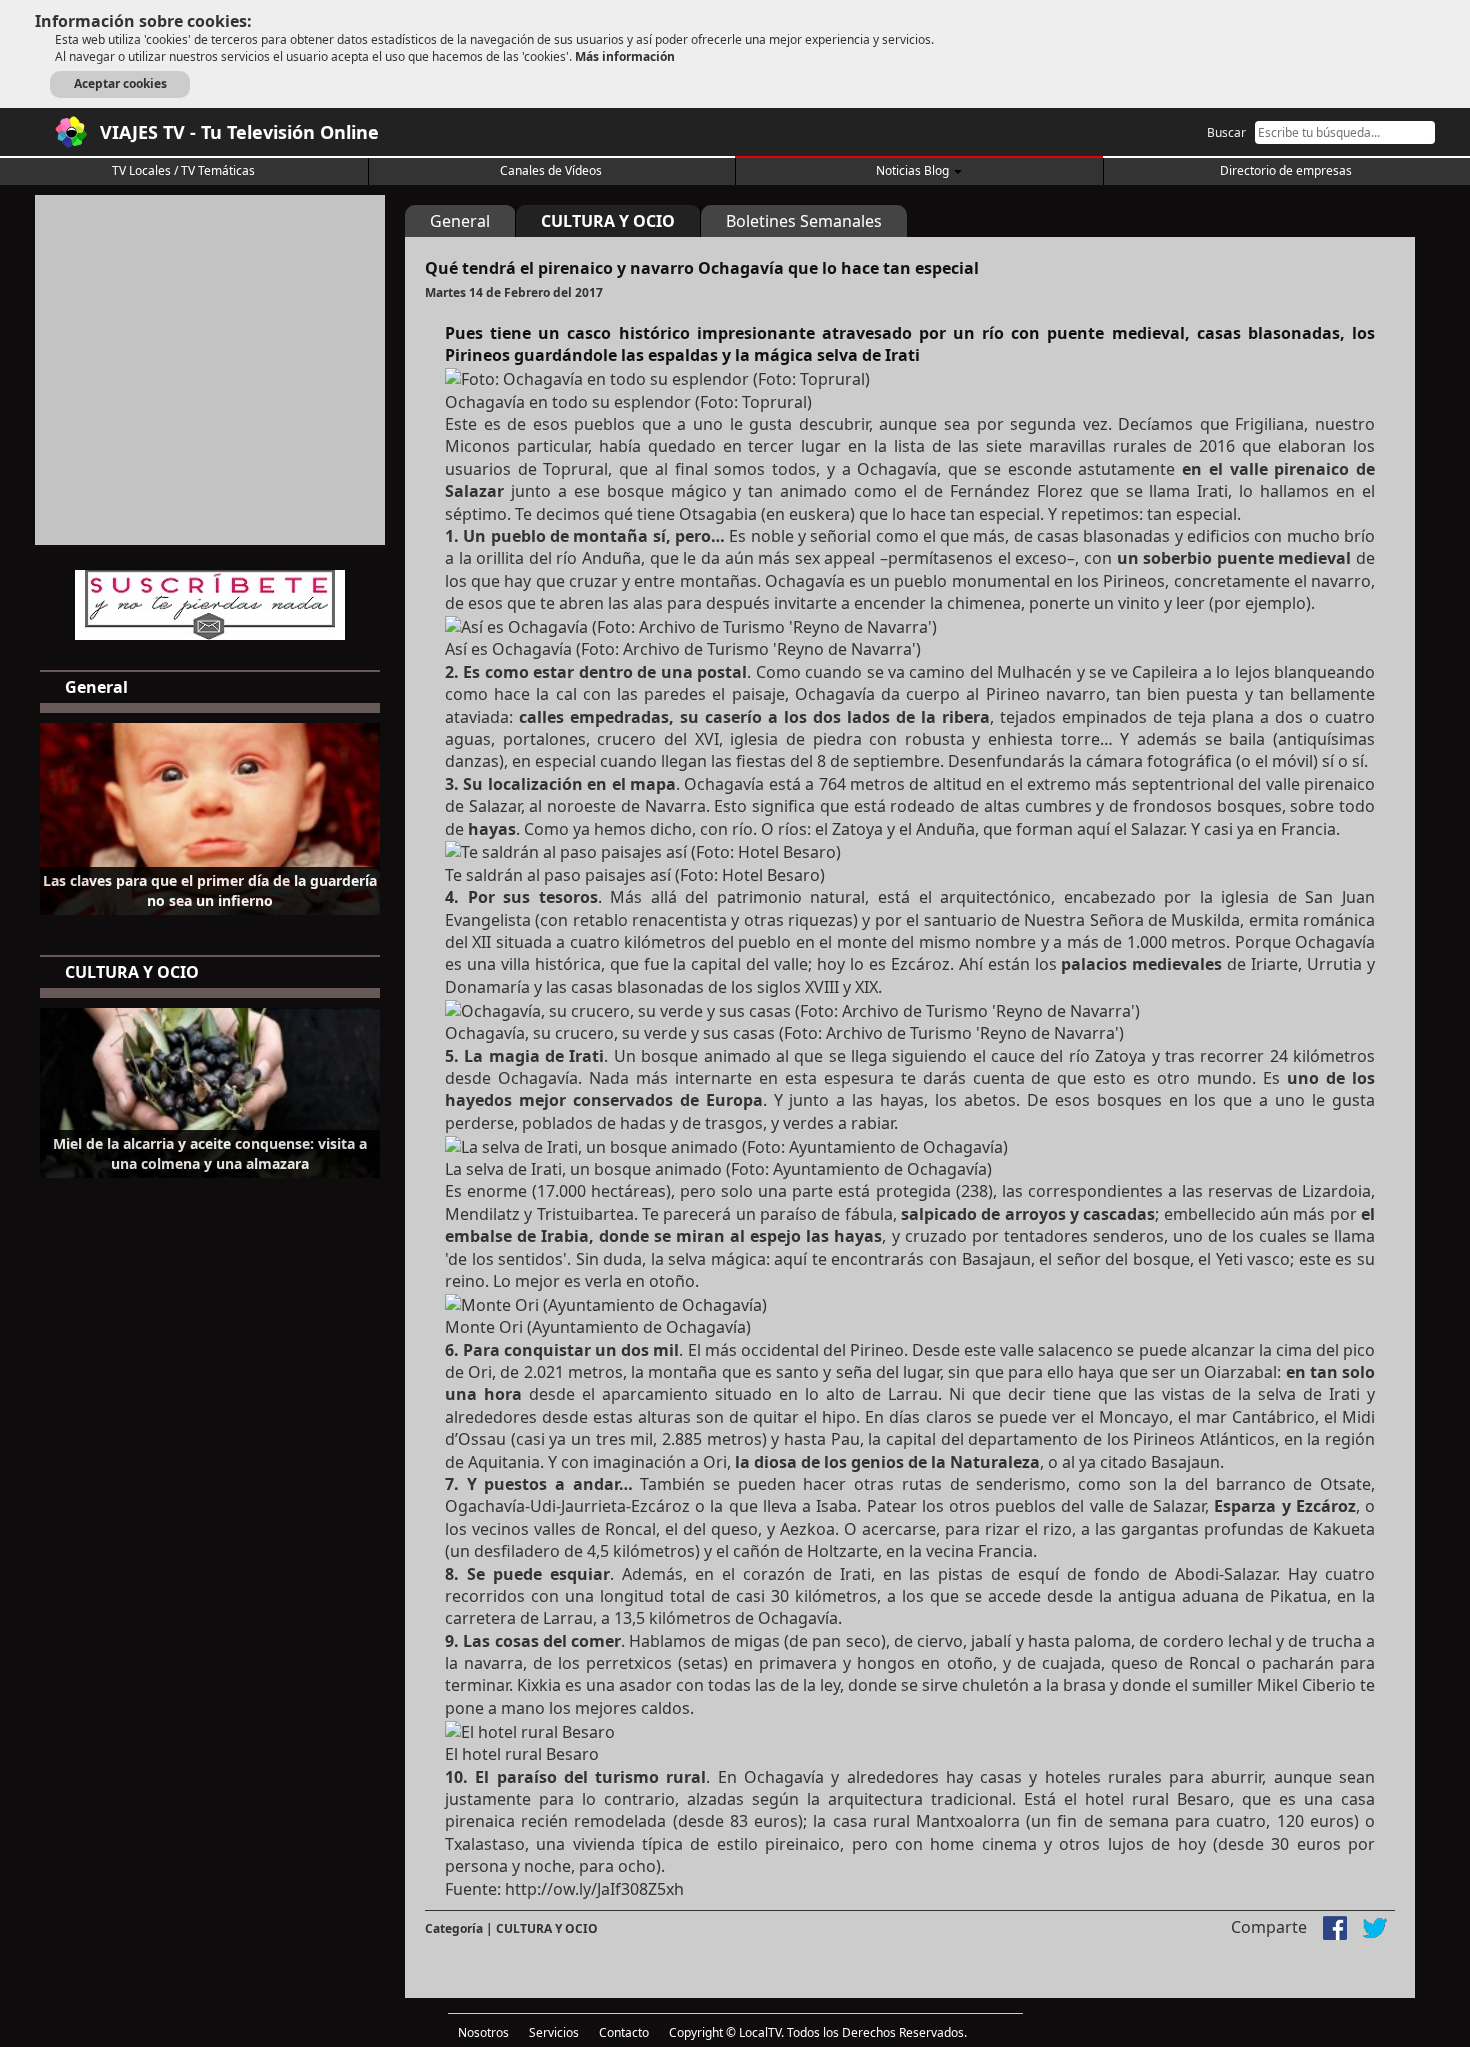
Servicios (554, 2032)
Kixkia (539, 1685)
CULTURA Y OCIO (608, 221)
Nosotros (483, 2032)
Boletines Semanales (804, 221)
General (460, 221)
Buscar (1226, 132)
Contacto (624, 2032)
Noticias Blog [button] (914, 170)
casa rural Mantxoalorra (926, 1821)
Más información (625, 56)
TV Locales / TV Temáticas (183, 170)
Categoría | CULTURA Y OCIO (511, 1928)
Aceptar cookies (120, 83)
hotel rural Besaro (1157, 1799)
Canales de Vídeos (551, 170)
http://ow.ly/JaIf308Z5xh (594, 1889)
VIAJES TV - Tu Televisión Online (239, 132)
